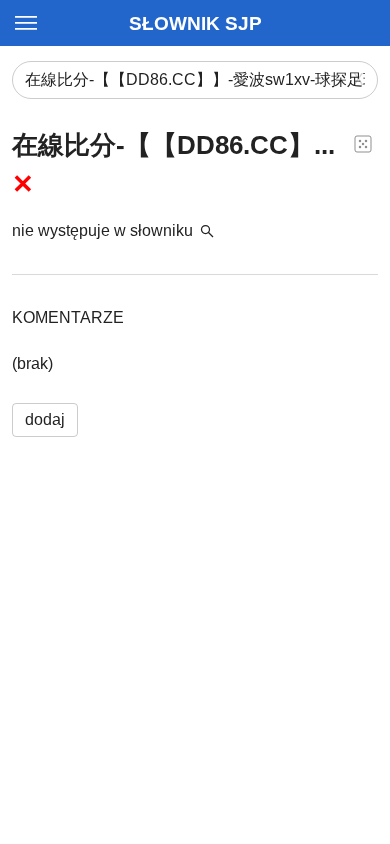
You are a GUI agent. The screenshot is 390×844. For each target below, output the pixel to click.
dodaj (45, 419)
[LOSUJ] (363, 143)
